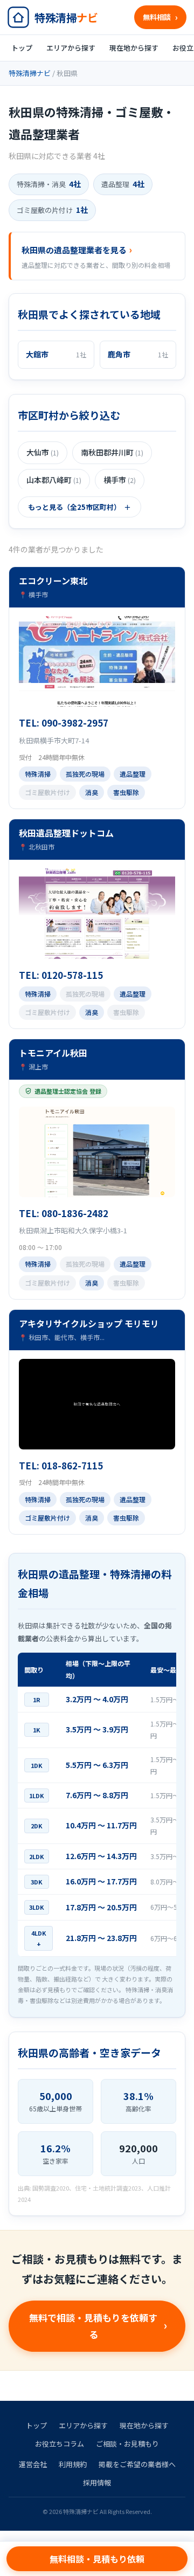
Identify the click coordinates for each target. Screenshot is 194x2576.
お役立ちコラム (60, 2444)
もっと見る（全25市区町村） (74, 507)
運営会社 (33, 2464)
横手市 (120, 480)
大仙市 (43, 452)
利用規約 (73, 2464)
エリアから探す (71, 48)
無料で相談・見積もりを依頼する (93, 2326)
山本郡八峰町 (54, 480)
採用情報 (97, 2482)
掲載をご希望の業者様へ (137, 2464)
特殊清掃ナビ (30, 73)
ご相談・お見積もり (127, 2444)
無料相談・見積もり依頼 (97, 2559)
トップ (22, 48)
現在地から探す (134, 48)
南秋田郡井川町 (112, 452)
